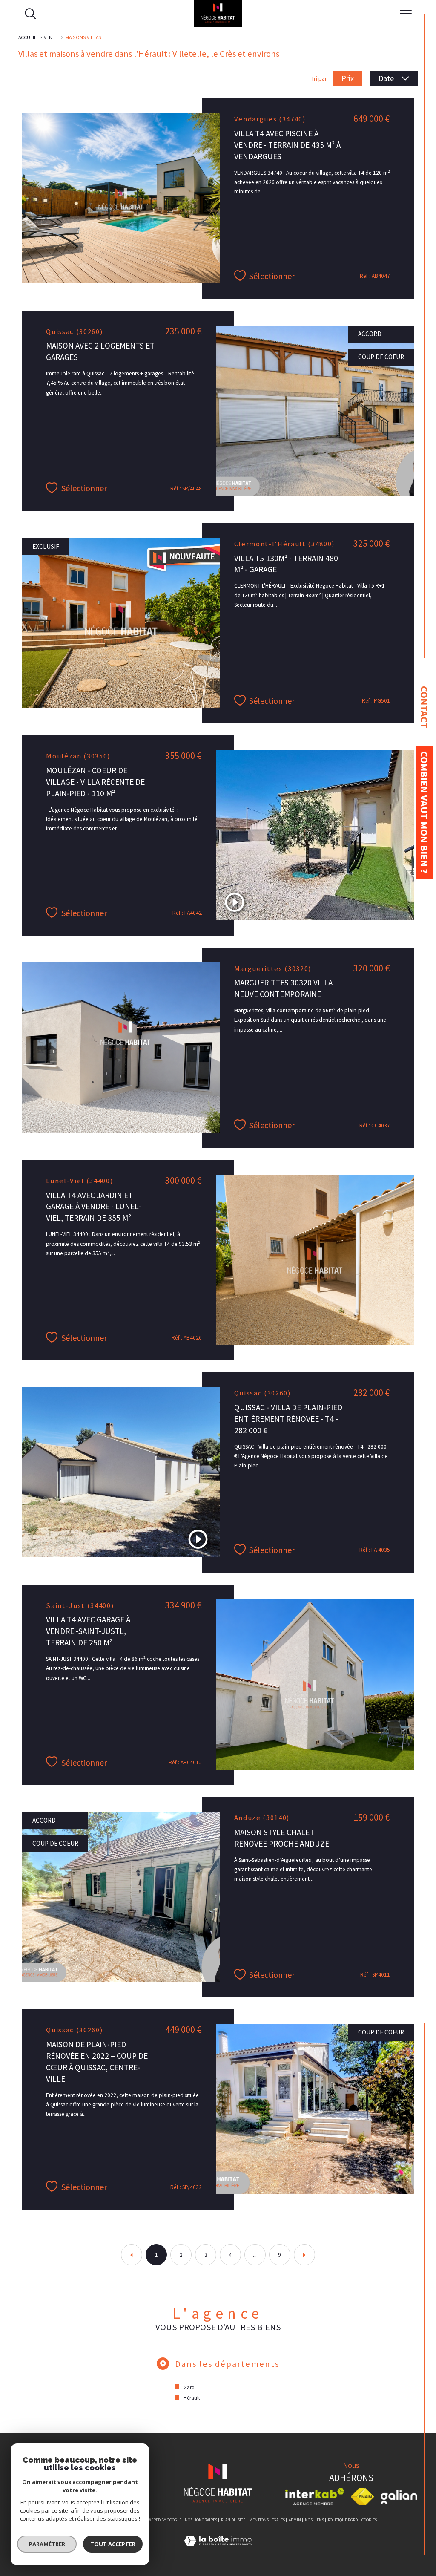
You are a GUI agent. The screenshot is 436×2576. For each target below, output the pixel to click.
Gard (189, 2387)
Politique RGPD (343, 2520)
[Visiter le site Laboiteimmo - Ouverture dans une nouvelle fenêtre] (218, 2550)
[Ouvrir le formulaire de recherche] (30, 14)
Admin (295, 2520)
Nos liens (314, 2520)
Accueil (27, 37)
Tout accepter (113, 2544)
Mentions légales (267, 2520)
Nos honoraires (201, 2520)
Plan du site (233, 2520)
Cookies (369, 2520)
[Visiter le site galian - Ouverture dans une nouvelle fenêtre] (399, 2497)
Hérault (192, 2398)
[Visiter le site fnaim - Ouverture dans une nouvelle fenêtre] (363, 2497)
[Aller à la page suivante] (304, 2255)
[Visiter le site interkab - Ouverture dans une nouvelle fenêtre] (315, 2497)
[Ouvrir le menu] (406, 14)
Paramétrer (47, 2544)
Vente (51, 37)
